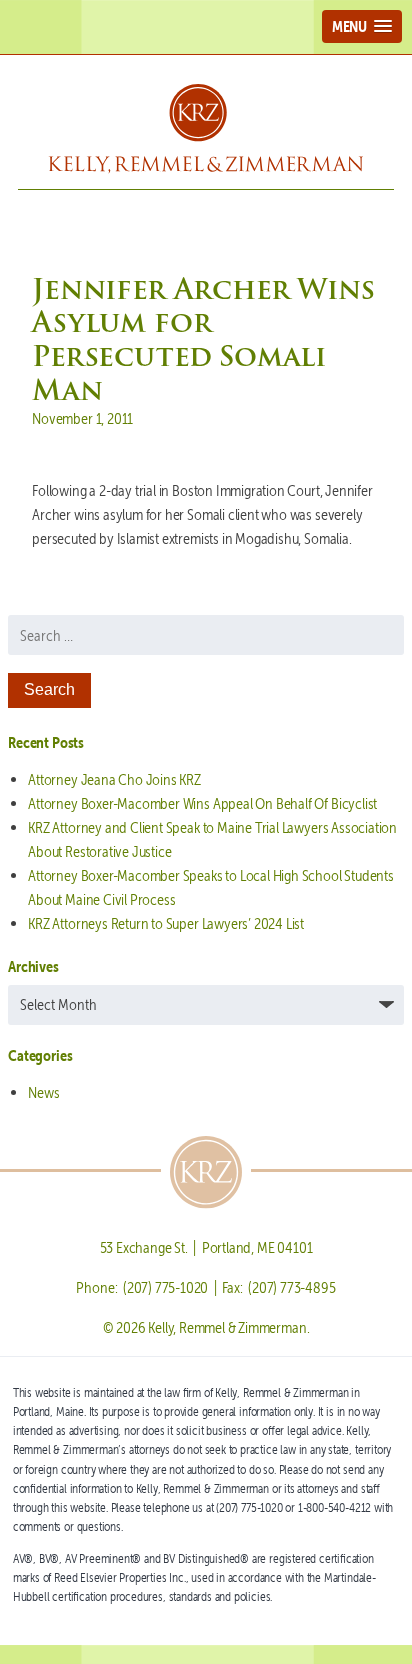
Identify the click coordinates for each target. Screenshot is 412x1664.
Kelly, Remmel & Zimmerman (206, 129)
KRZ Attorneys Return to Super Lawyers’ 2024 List (166, 923)
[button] (362, 26)
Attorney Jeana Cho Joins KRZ (114, 779)
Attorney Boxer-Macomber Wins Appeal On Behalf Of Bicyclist (202, 803)
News (43, 1092)
